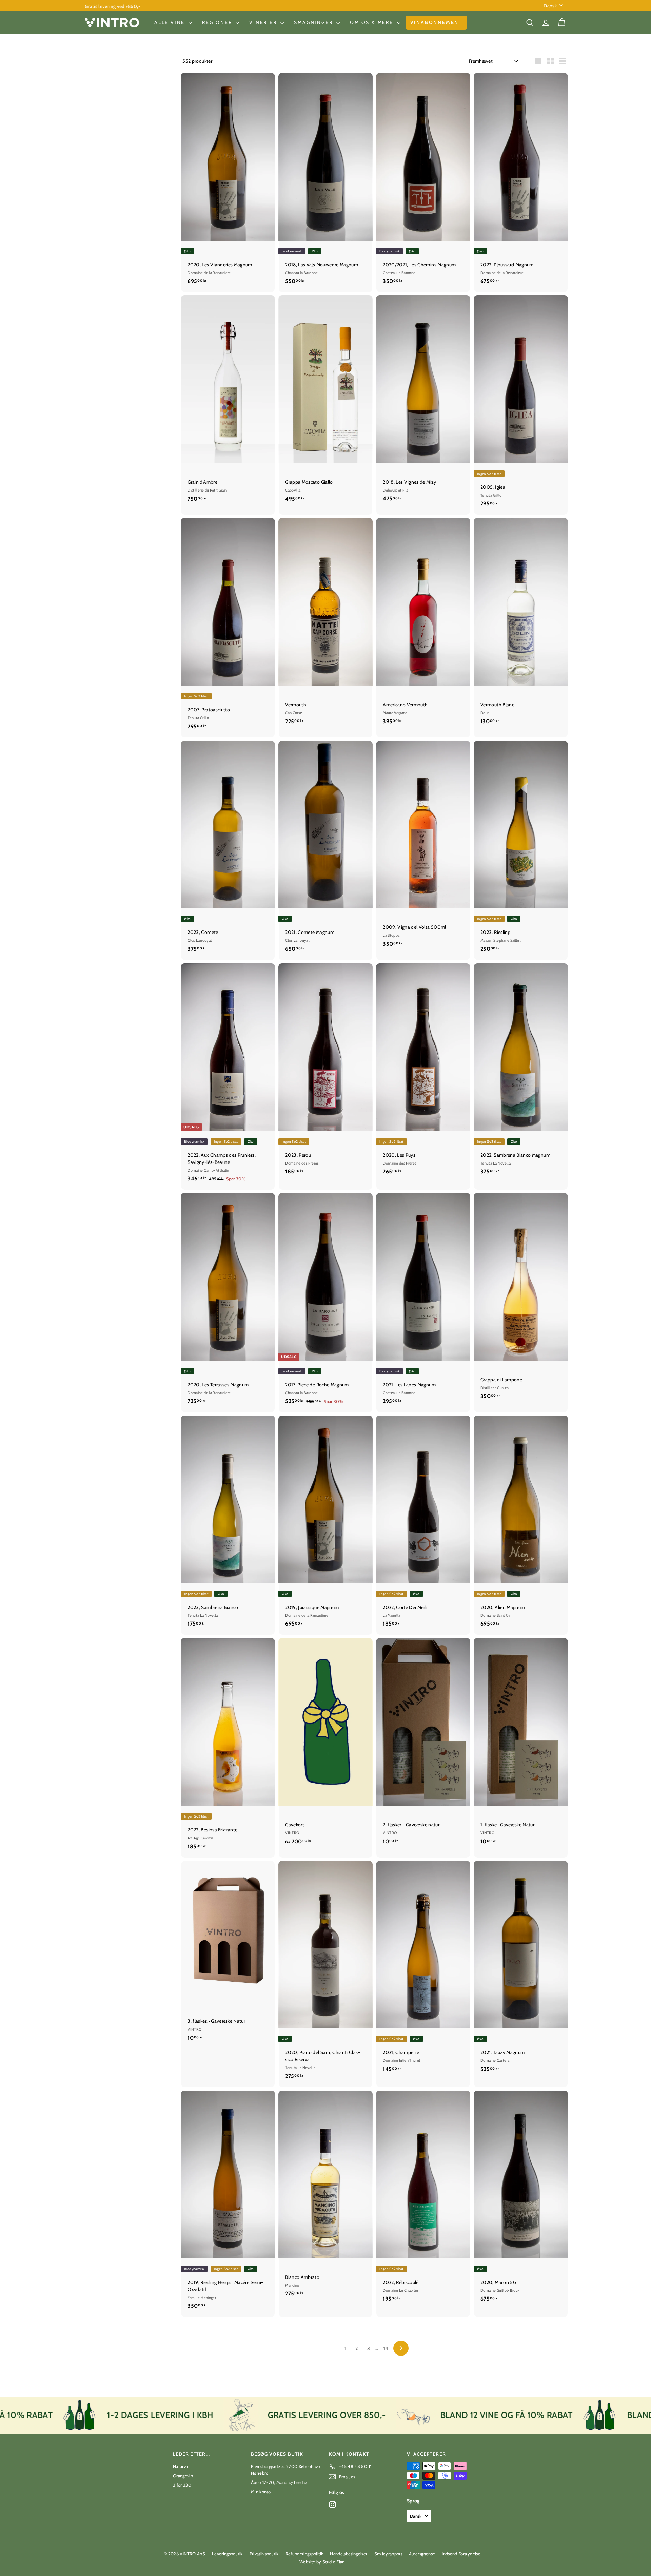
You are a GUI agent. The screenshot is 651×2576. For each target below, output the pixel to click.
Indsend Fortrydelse (461, 2554)
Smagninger (314, 22)
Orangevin (183, 2476)
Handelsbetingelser (349, 2554)
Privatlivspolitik (264, 2554)
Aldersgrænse (422, 2554)
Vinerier (264, 22)
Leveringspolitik (227, 2554)
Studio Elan (334, 2562)
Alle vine (171, 22)
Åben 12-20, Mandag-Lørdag (279, 2482)
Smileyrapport (388, 2554)
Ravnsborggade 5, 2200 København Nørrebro (286, 2470)
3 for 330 (182, 2485)
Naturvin (181, 2466)
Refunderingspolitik (304, 2554)
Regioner (218, 22)
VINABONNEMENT (436, 22)
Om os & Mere (372, 22)
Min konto (261, 2492)
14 (386, 2348)
